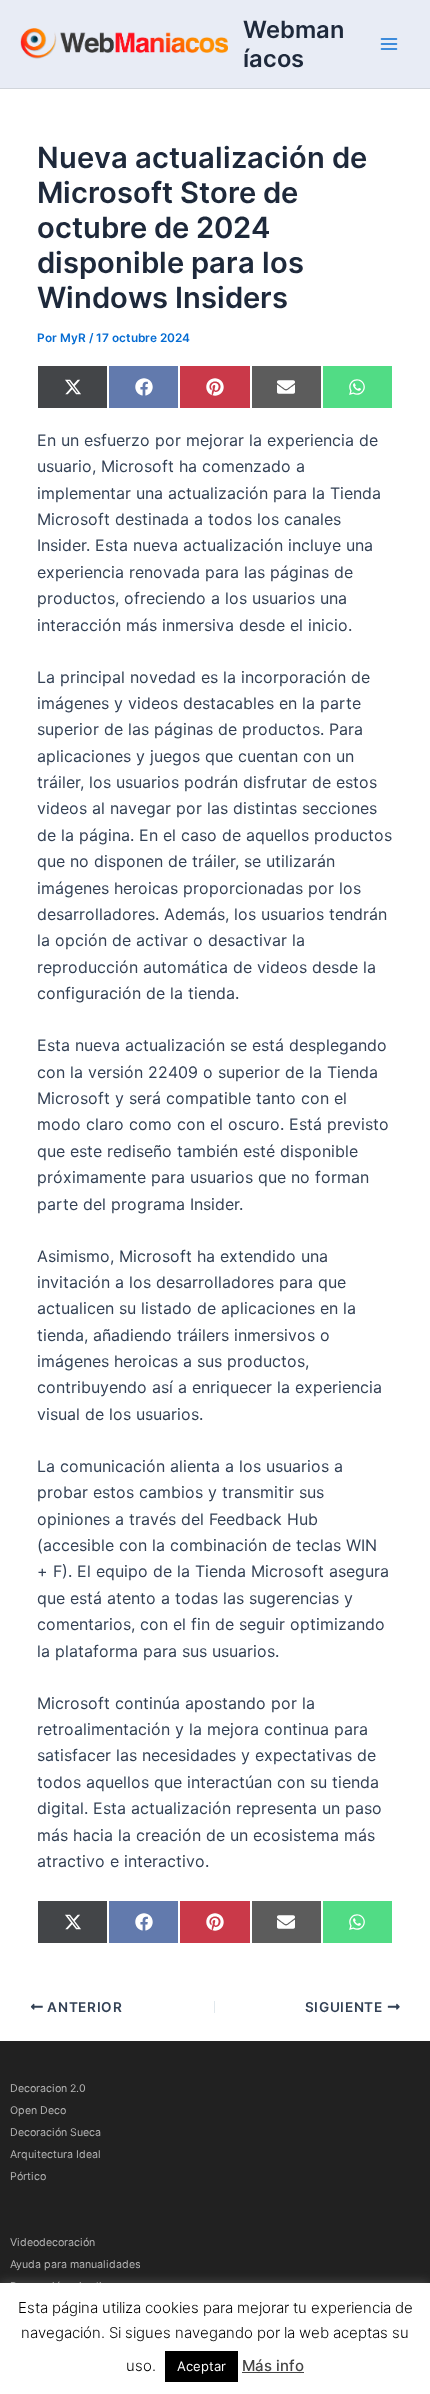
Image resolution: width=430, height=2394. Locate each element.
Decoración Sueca (55, 2132)
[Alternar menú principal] (389, 44)
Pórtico (28, 2176)
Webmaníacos (293, 44)
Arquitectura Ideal (55, 2154)
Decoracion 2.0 (48, 2088)
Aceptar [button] (201, 2366)
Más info (273, 2365)
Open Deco (38, 2110)
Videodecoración (52, 2242)
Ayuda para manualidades (75, 2264)
